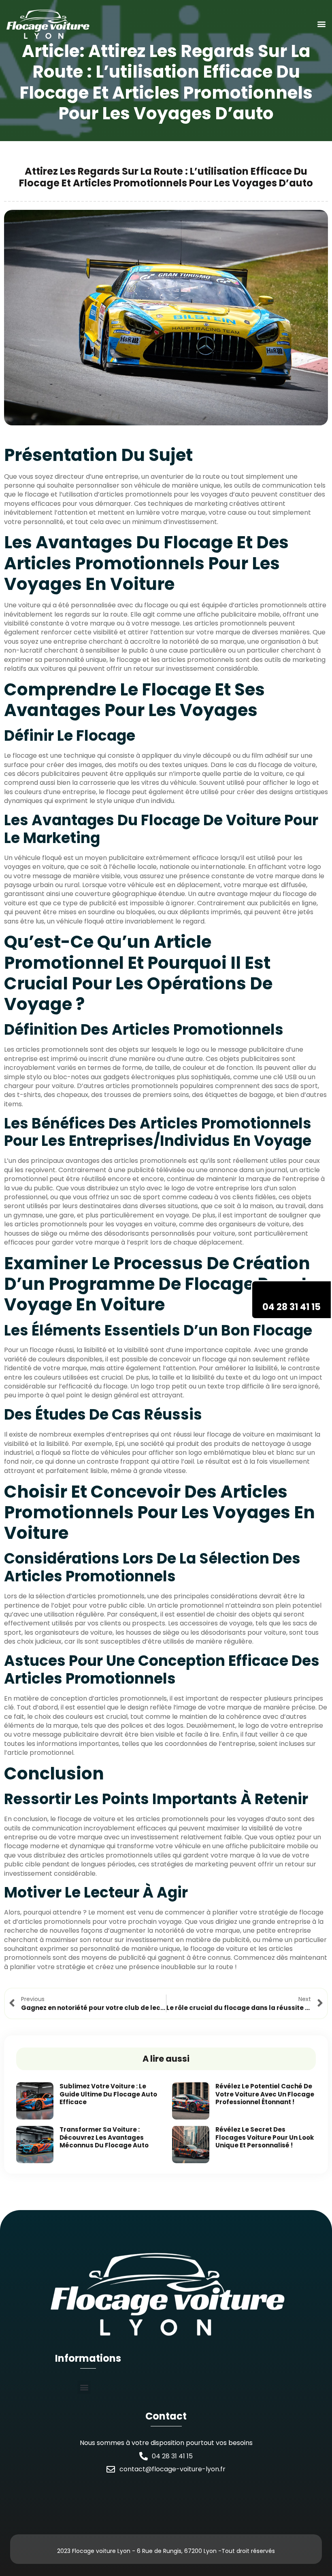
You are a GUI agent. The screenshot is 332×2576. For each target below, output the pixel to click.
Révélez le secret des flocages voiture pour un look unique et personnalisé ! (265, 2137)
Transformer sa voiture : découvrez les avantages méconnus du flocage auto (104, 2137)
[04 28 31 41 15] (292, 1291)
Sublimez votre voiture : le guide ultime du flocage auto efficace (108, 2094)
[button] (321, 24)
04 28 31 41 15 (292, 1307)
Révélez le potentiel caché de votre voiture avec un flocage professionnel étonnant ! (265, 2094)
